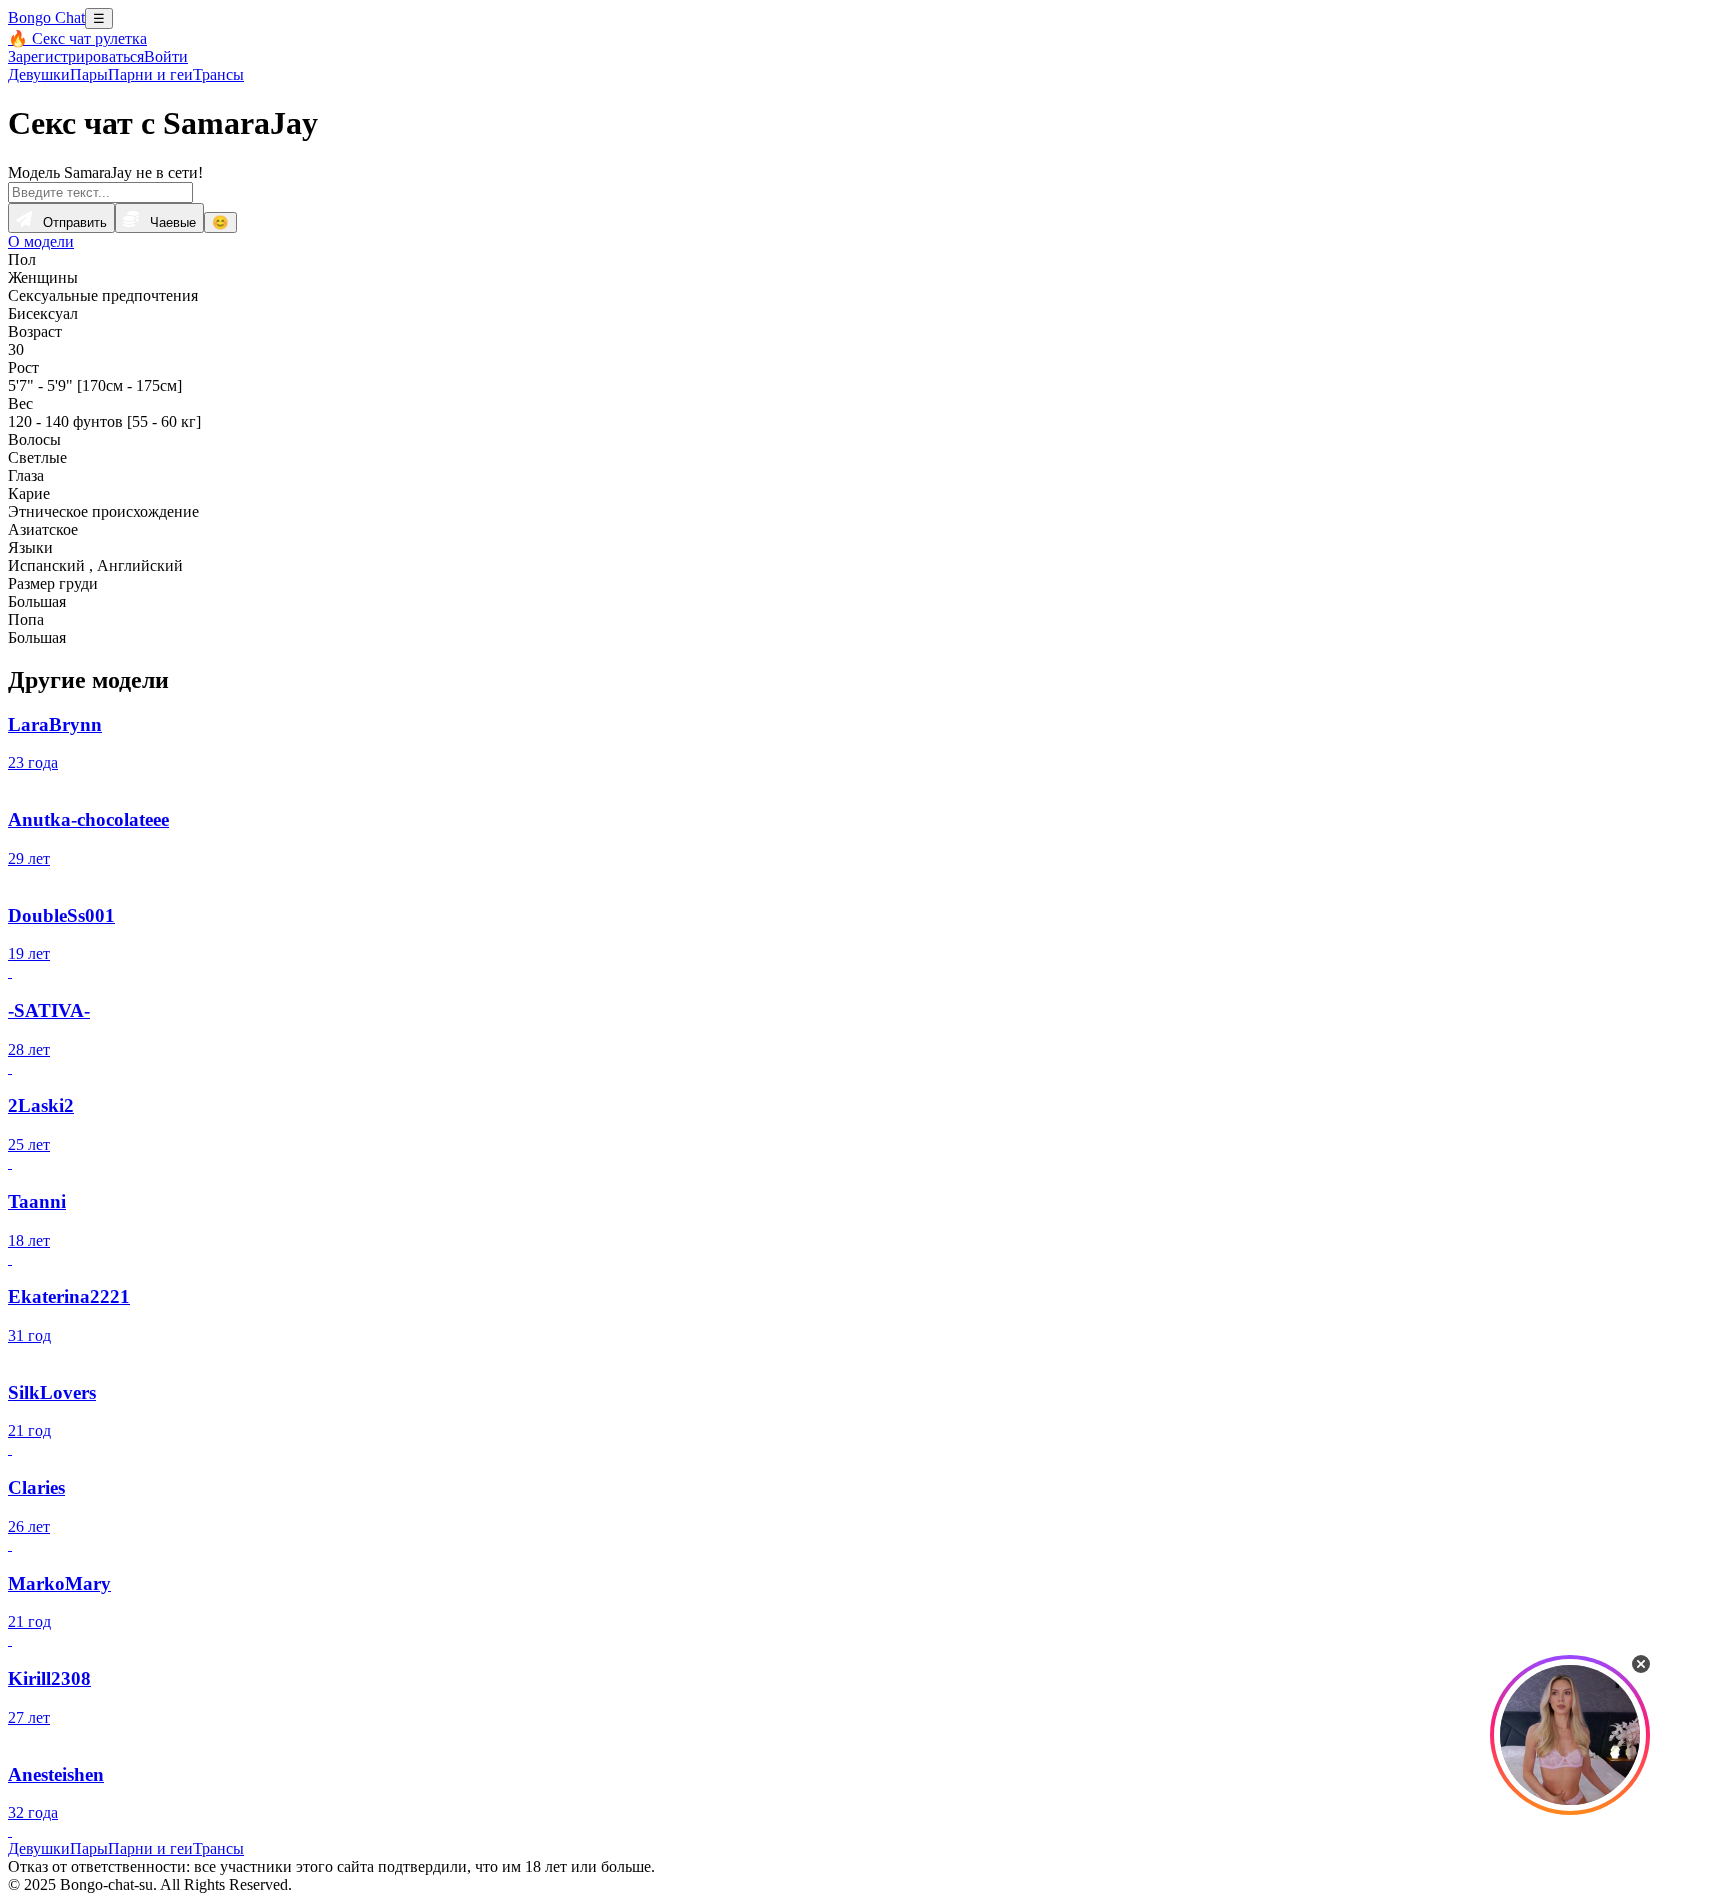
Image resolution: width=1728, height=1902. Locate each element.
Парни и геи (150, 74)
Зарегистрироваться (76, 56)
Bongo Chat (46, 17)
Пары (89, 74)
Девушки (39, 74)
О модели (41, 241)
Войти (166, 56)
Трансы (218, 74)
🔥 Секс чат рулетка (77, 38)
